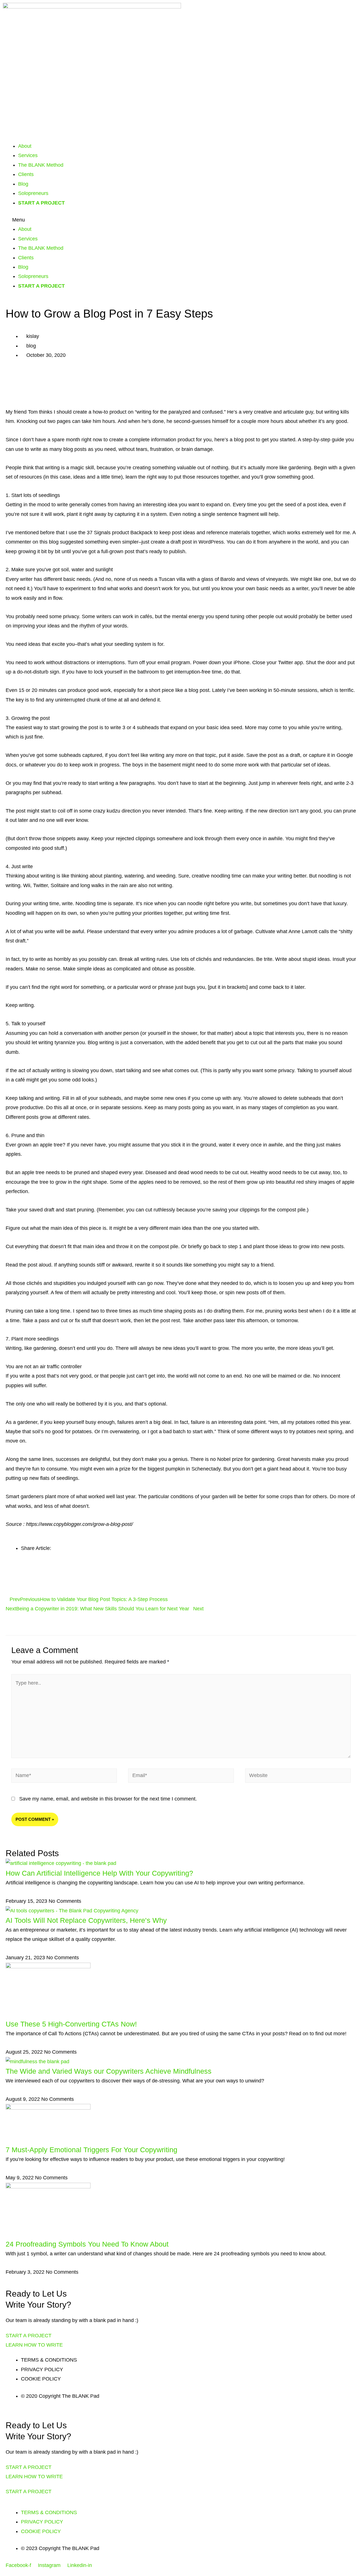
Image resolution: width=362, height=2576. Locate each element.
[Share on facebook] (181, 378)
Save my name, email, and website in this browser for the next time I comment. (108, 1799)
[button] (181, 220)
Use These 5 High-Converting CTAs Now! (71, 2024)
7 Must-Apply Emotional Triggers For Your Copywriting (91, 2150)
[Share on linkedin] (181, 397)
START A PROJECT (41, 203)
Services (28, 155)
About (25, 146)
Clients (26, 174)
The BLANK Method (41, 165)
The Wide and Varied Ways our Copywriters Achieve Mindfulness (109, 2071)
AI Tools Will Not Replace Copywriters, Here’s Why (86, 1920)
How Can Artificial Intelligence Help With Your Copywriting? (99, 1873)
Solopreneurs (33, 193)
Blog (23, 184)
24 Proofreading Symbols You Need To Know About (87, 2244)
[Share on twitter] (181, 387)
